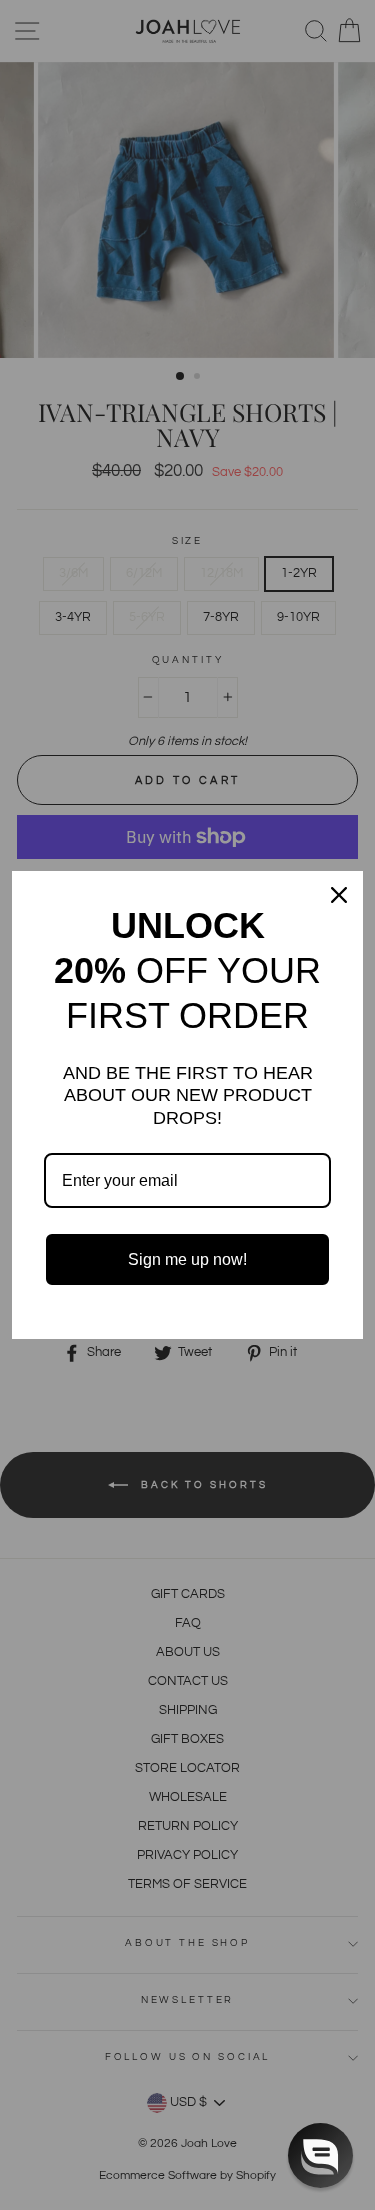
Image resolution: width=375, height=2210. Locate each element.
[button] (320, 2155)
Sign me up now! (187, 1259)
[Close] (339, 895)
